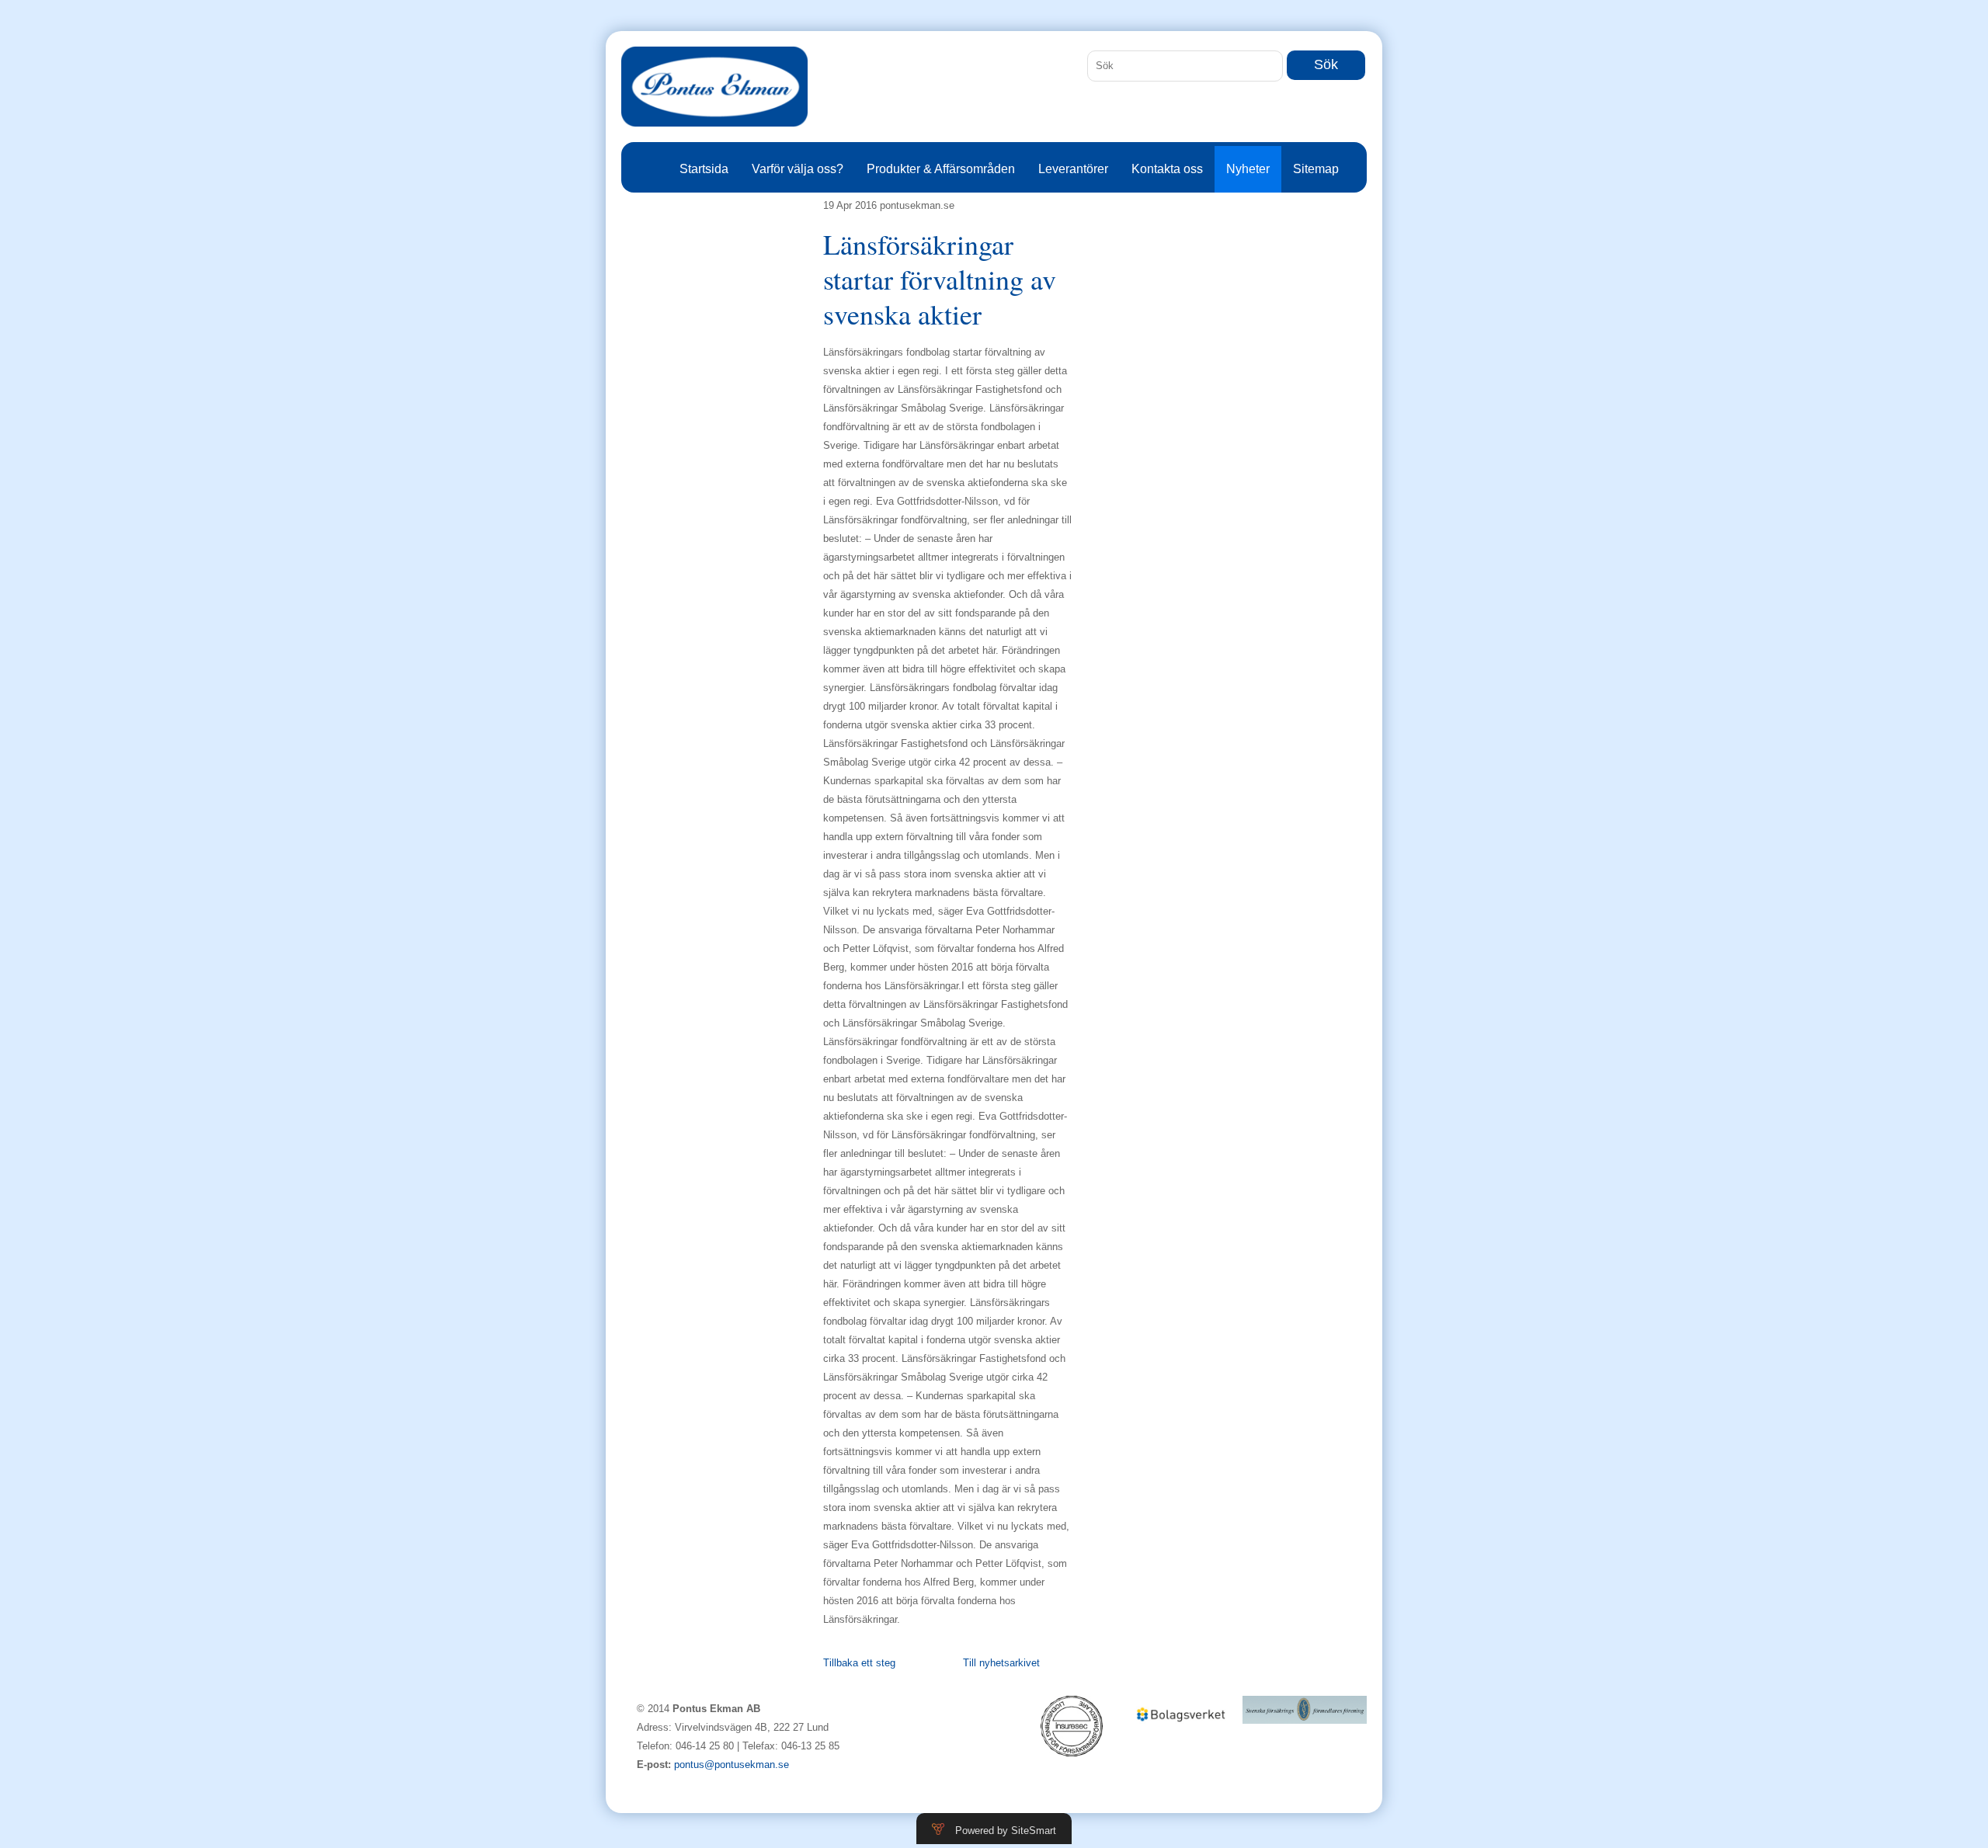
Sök (1326, 64)
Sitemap (1316, 169)
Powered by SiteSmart (1006, 1831)
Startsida (704, 169)
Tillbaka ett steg (859, 1663)
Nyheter (1248, 169)
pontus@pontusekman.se (732, 1765)
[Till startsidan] (714, 96)
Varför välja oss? (798, 169)
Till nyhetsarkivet (1001, 1663)
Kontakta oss (1167, 169)
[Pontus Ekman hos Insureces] (1072, 1735)
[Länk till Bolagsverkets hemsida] (1180, 1718)
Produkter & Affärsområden (941, 169)
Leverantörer (1073, 169)
